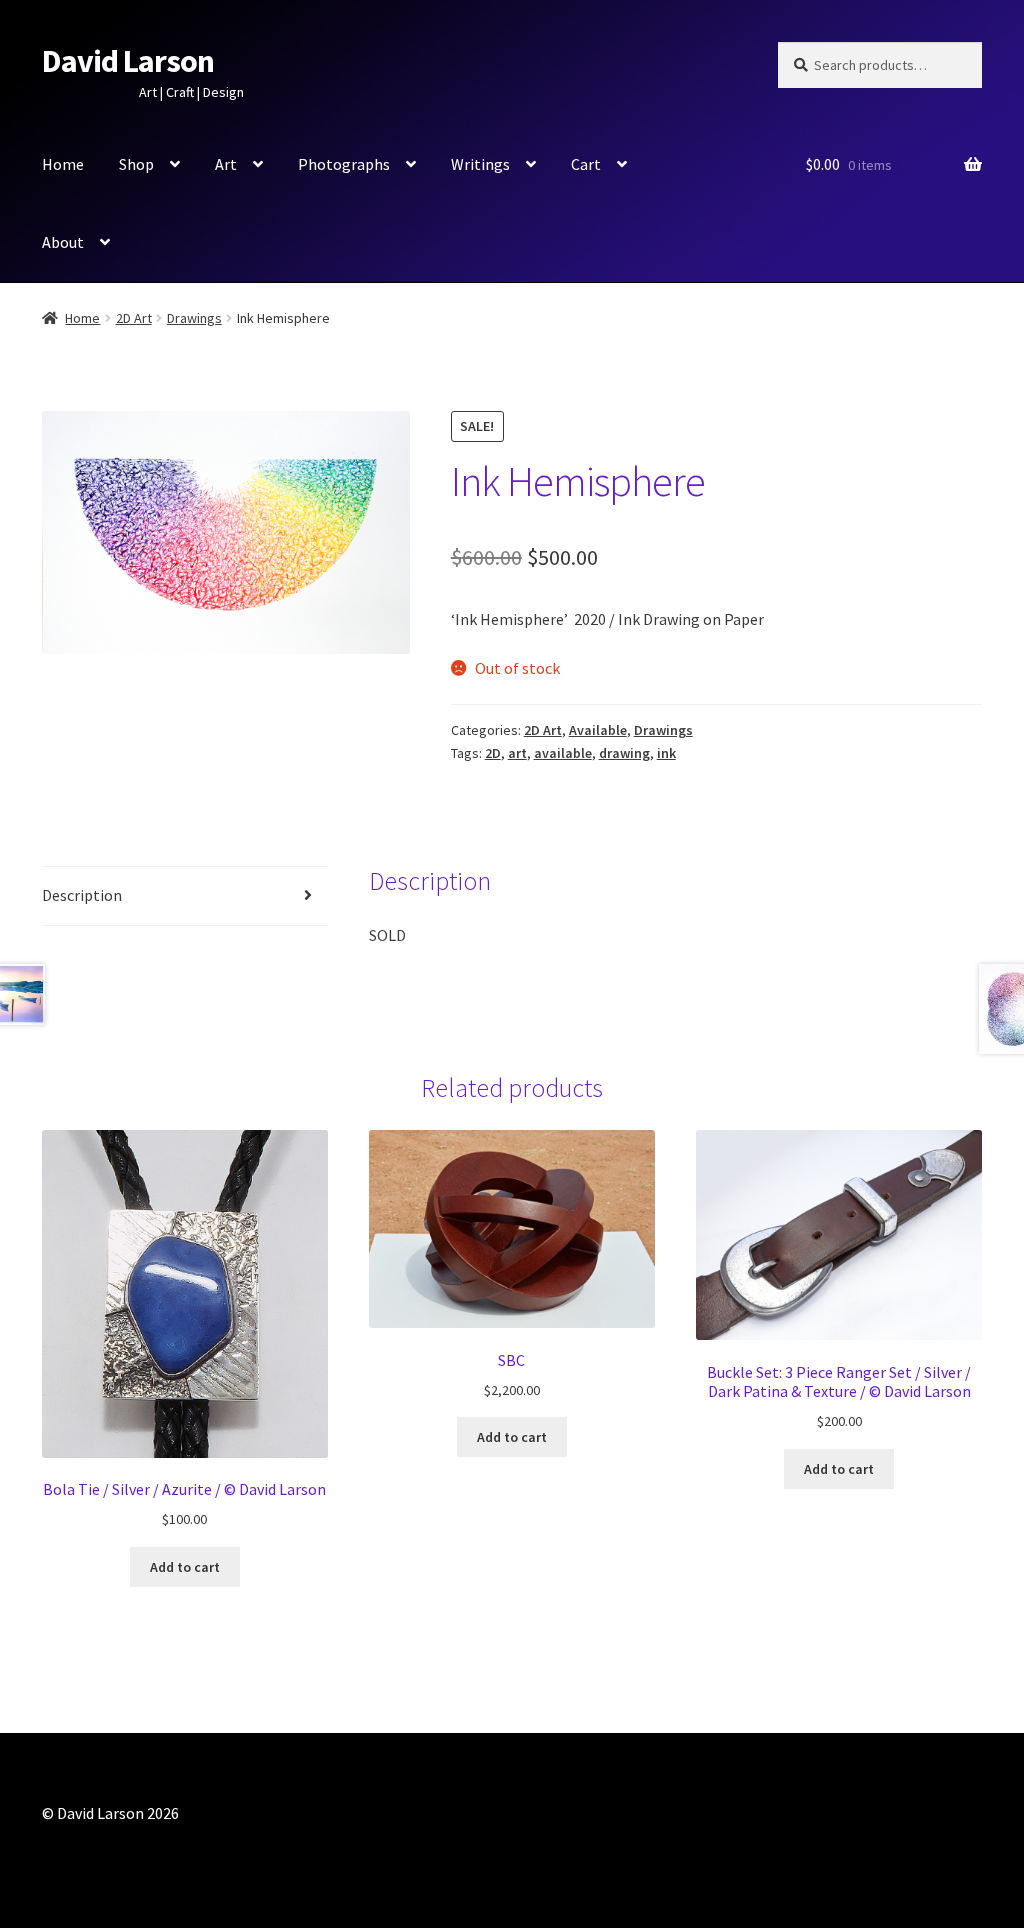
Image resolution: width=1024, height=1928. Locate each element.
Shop (136, 164)
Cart (586, 164)
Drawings (194, 318)
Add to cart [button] (185, 1567)
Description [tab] (82, 895)
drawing (624, 753)
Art (226, 164)
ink (666, 753)
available (563, 753)
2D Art (134, 318)
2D (493, 753)
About (63, 242)
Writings (480, 164)
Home (63, 164)
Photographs (344, 164)
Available (598, 730)
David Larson (128, 61)
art (517, 753)
